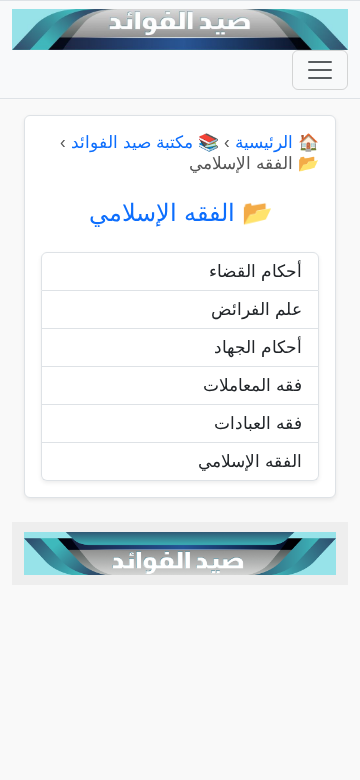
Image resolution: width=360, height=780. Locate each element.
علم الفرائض (256, 309)
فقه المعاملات (252, 385)
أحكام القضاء (255, 271)
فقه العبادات (258, 423)
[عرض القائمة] (320, 70)
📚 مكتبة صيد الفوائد (145, 142)
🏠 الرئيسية (277, 142)
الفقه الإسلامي (250, 461)
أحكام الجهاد (258, 347)
